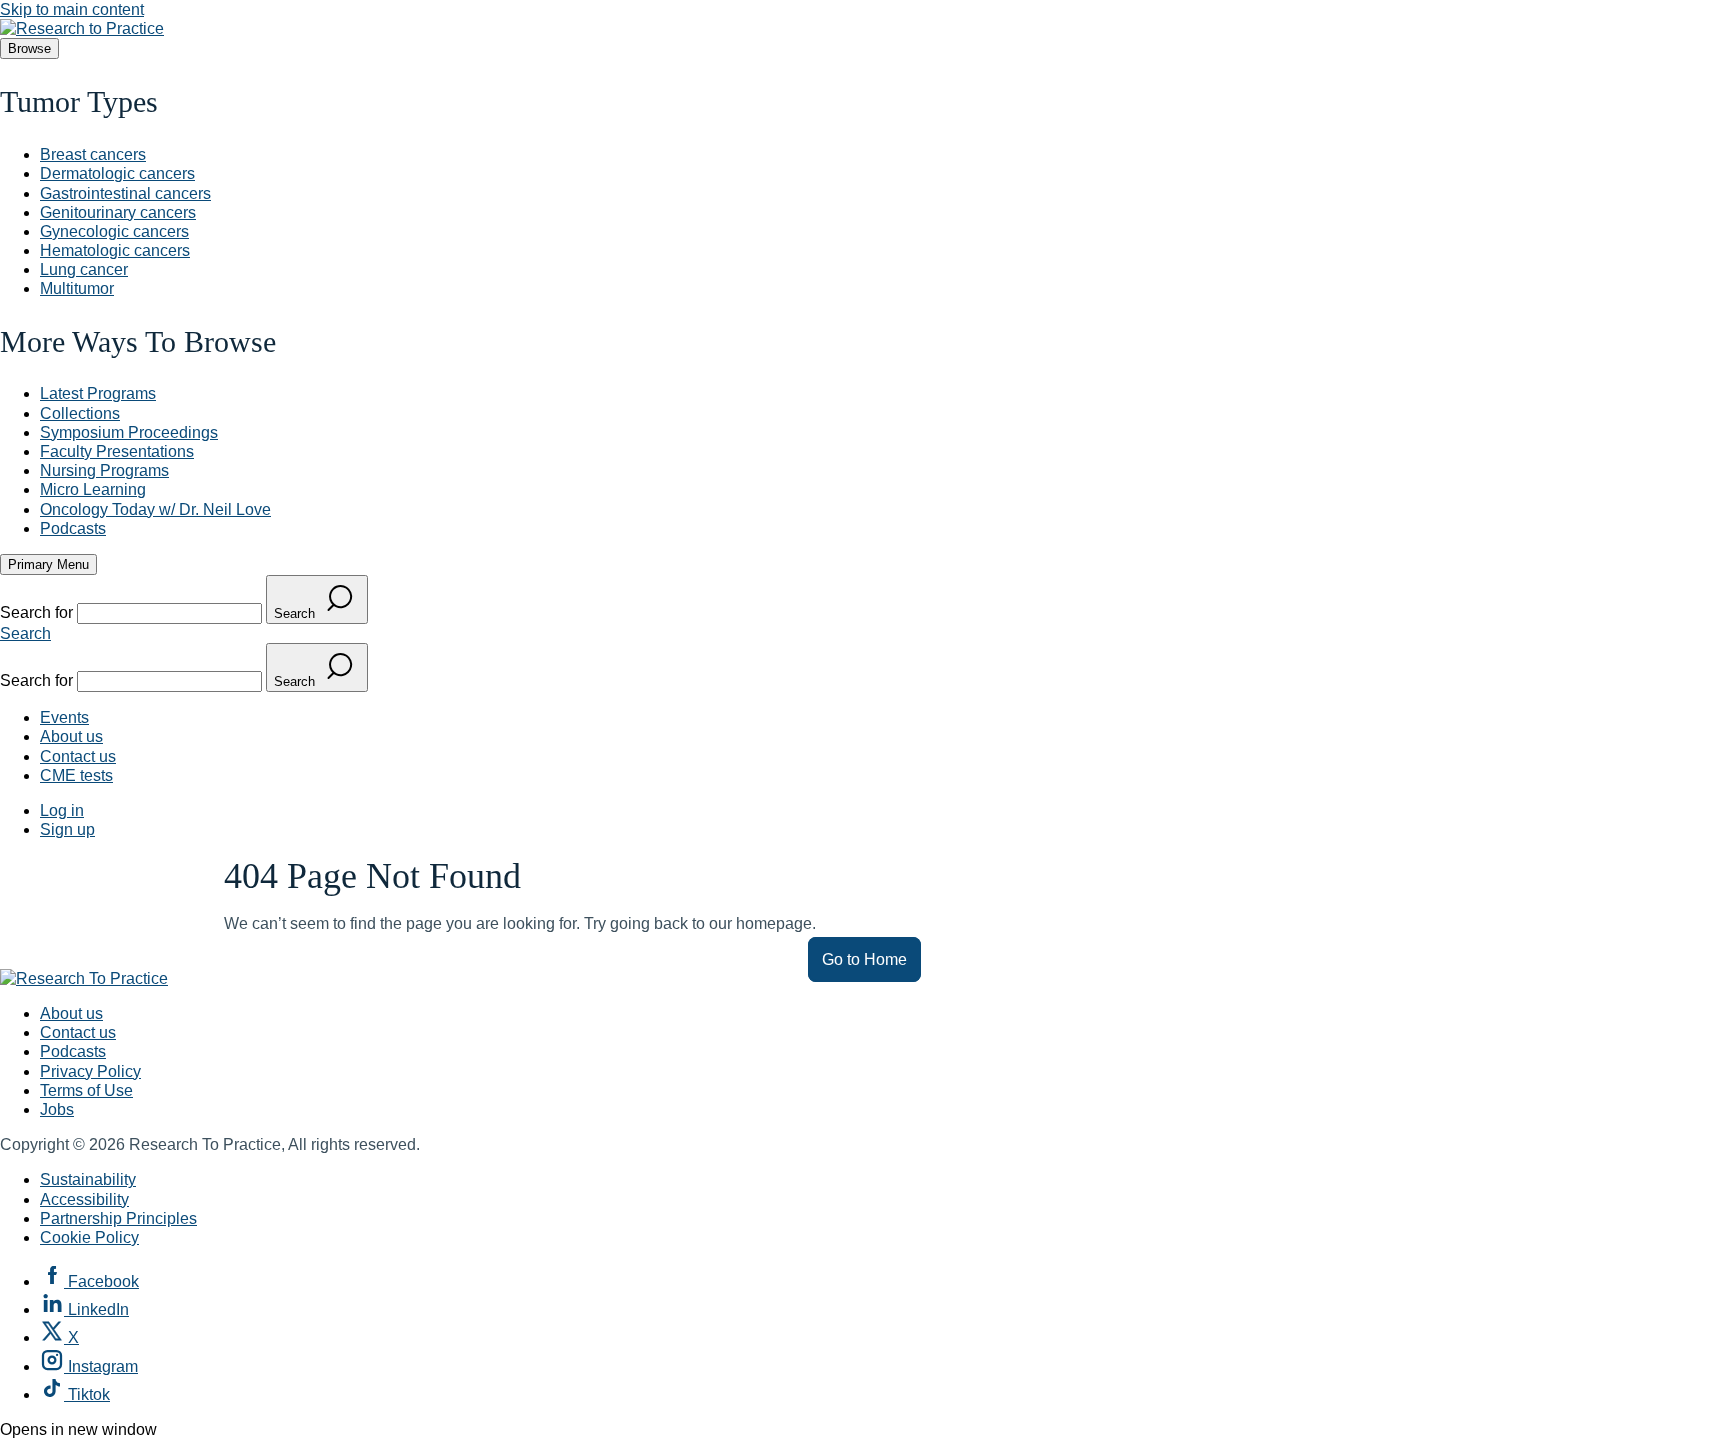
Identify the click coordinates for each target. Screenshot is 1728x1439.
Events (64, 717)
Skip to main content (72, 9)
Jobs (57, 1109)
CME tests (76, 775)
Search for (38, 612)
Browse (29, 48)
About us (71, 736)
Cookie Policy (89, 1237)
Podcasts (73, 1051)
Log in (62, 810)
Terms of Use (86, 1090)
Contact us (78, 756)
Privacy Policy (90, 1071)
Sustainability (88, 1179)
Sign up (67, 829)
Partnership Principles (118, 1218)
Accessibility (84, 1199)
